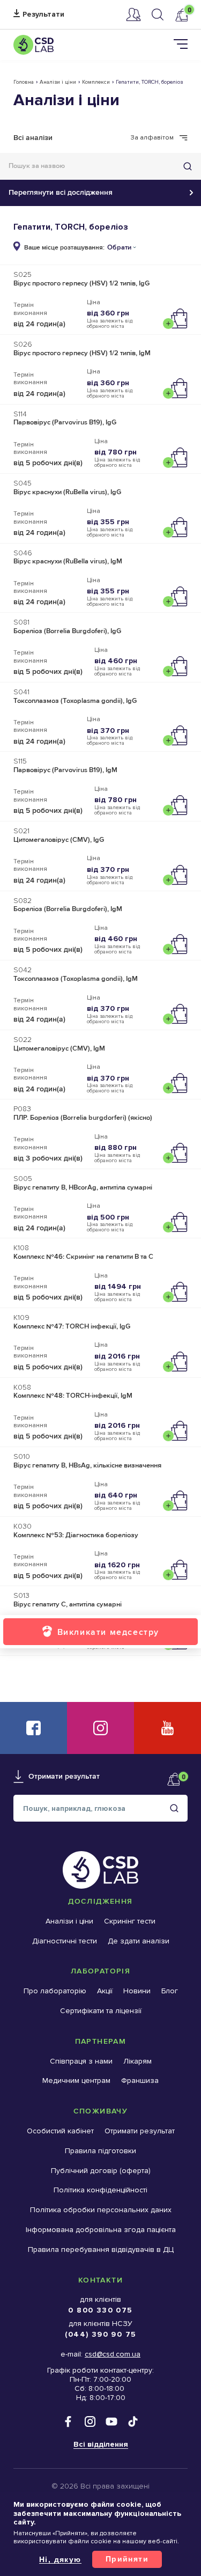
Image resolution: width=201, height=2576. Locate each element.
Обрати (119, 248)
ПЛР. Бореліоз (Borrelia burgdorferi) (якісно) (83, 1118)
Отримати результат (39, 15)
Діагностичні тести (65, 1941)
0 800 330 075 (100, 2310)
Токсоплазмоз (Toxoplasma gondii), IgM (76, 979)
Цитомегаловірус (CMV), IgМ (59, 1048)
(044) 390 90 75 (101, 2334)
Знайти (188, 166)
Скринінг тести (130, 1921)
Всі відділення (101, 2444)
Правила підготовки (100, 2151)
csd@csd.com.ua (113, 2354)
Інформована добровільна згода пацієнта (101, 2230)
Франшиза (140, 2080)
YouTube (167, 1728)
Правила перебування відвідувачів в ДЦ (101, 2250)
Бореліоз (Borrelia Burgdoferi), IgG (67, 631)
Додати (178, 319)
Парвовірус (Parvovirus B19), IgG (65, 422)
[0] (181, 15)
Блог (170, 1991)
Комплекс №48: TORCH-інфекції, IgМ (73, 1396)
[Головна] (33, 45)
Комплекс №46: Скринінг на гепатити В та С (83, 1257)
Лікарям (137, 2061)
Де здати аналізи (139, 1941)
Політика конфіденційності (100, 2190)
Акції (105, 1991)
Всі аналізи (33, 138)
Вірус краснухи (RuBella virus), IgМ (68, 561)
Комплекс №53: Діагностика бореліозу (76, 1535)
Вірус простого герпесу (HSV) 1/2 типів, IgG (81, 283)
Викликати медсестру (108, 1632)
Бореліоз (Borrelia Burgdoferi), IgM (68, 909)
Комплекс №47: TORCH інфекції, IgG (72, 1326)
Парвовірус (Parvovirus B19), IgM (65, 770)
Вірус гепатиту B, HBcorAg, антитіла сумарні (83, 1187)
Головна (24, 82)
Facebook (33, 1728)
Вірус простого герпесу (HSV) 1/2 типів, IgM (82, 353)
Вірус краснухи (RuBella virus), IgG (67, 492)
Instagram (100, 1728)
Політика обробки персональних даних (101, 2210)
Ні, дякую (60, 2559)
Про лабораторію (55, 1991)
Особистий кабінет (133, 14)
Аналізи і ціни (58, 82)
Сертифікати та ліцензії (101, 2011)
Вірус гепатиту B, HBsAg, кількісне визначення (87, 1465)
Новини (137, 1991)
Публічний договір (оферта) (101, 2171)
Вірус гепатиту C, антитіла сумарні (68, 1604)
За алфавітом (152, 138)
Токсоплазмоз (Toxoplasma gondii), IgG (75, 701)
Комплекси (96, 82)
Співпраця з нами (81, 2061)
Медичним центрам (76, 2080)
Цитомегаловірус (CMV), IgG (59, 840)
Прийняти (127, 2559)
